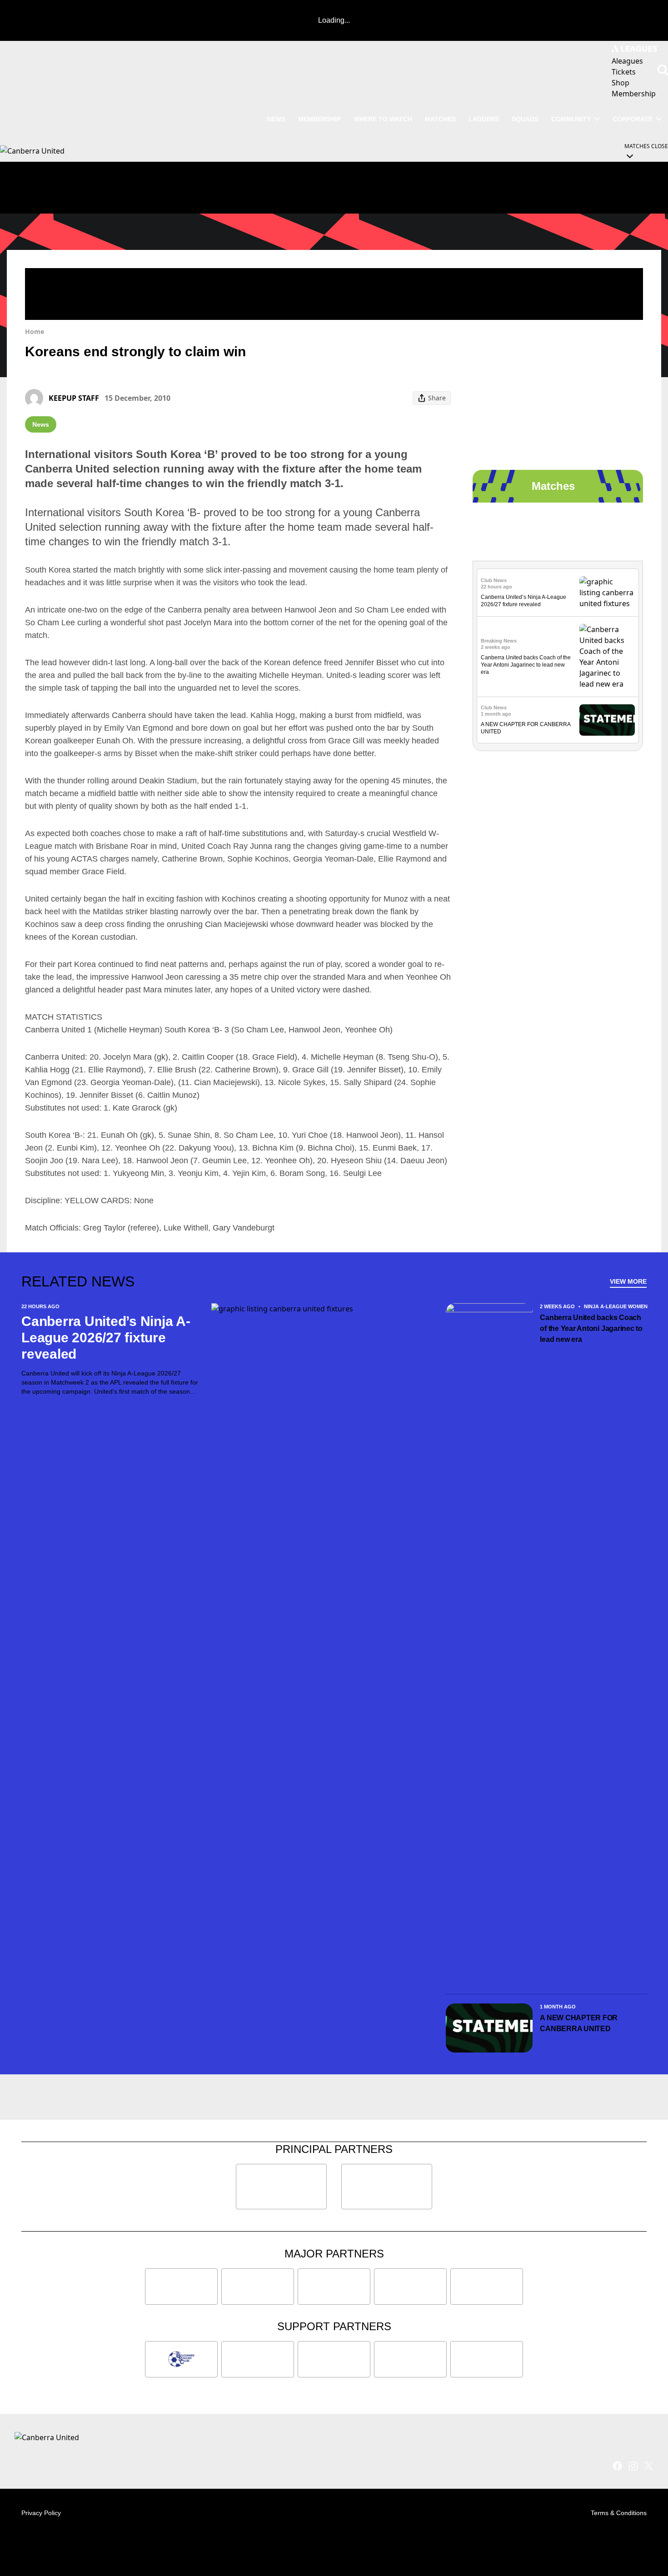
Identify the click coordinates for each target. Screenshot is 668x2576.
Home (35, 331)
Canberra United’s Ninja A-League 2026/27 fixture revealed (106, 1338)
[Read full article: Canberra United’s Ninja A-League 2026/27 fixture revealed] (607, 593)
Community (571, 119)
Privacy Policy (41, 2513)
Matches (440, 119)
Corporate (633, 119)
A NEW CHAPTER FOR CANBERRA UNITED (579, 2023)
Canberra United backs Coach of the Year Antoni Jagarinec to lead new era (526, 665)
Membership (319, 119)
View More (628, 1281)
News (276, 119)
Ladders (484, 119)
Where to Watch (383, 119)
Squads (525, 119)
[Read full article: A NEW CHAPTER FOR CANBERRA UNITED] (607, 720)
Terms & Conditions (619, 2513)
